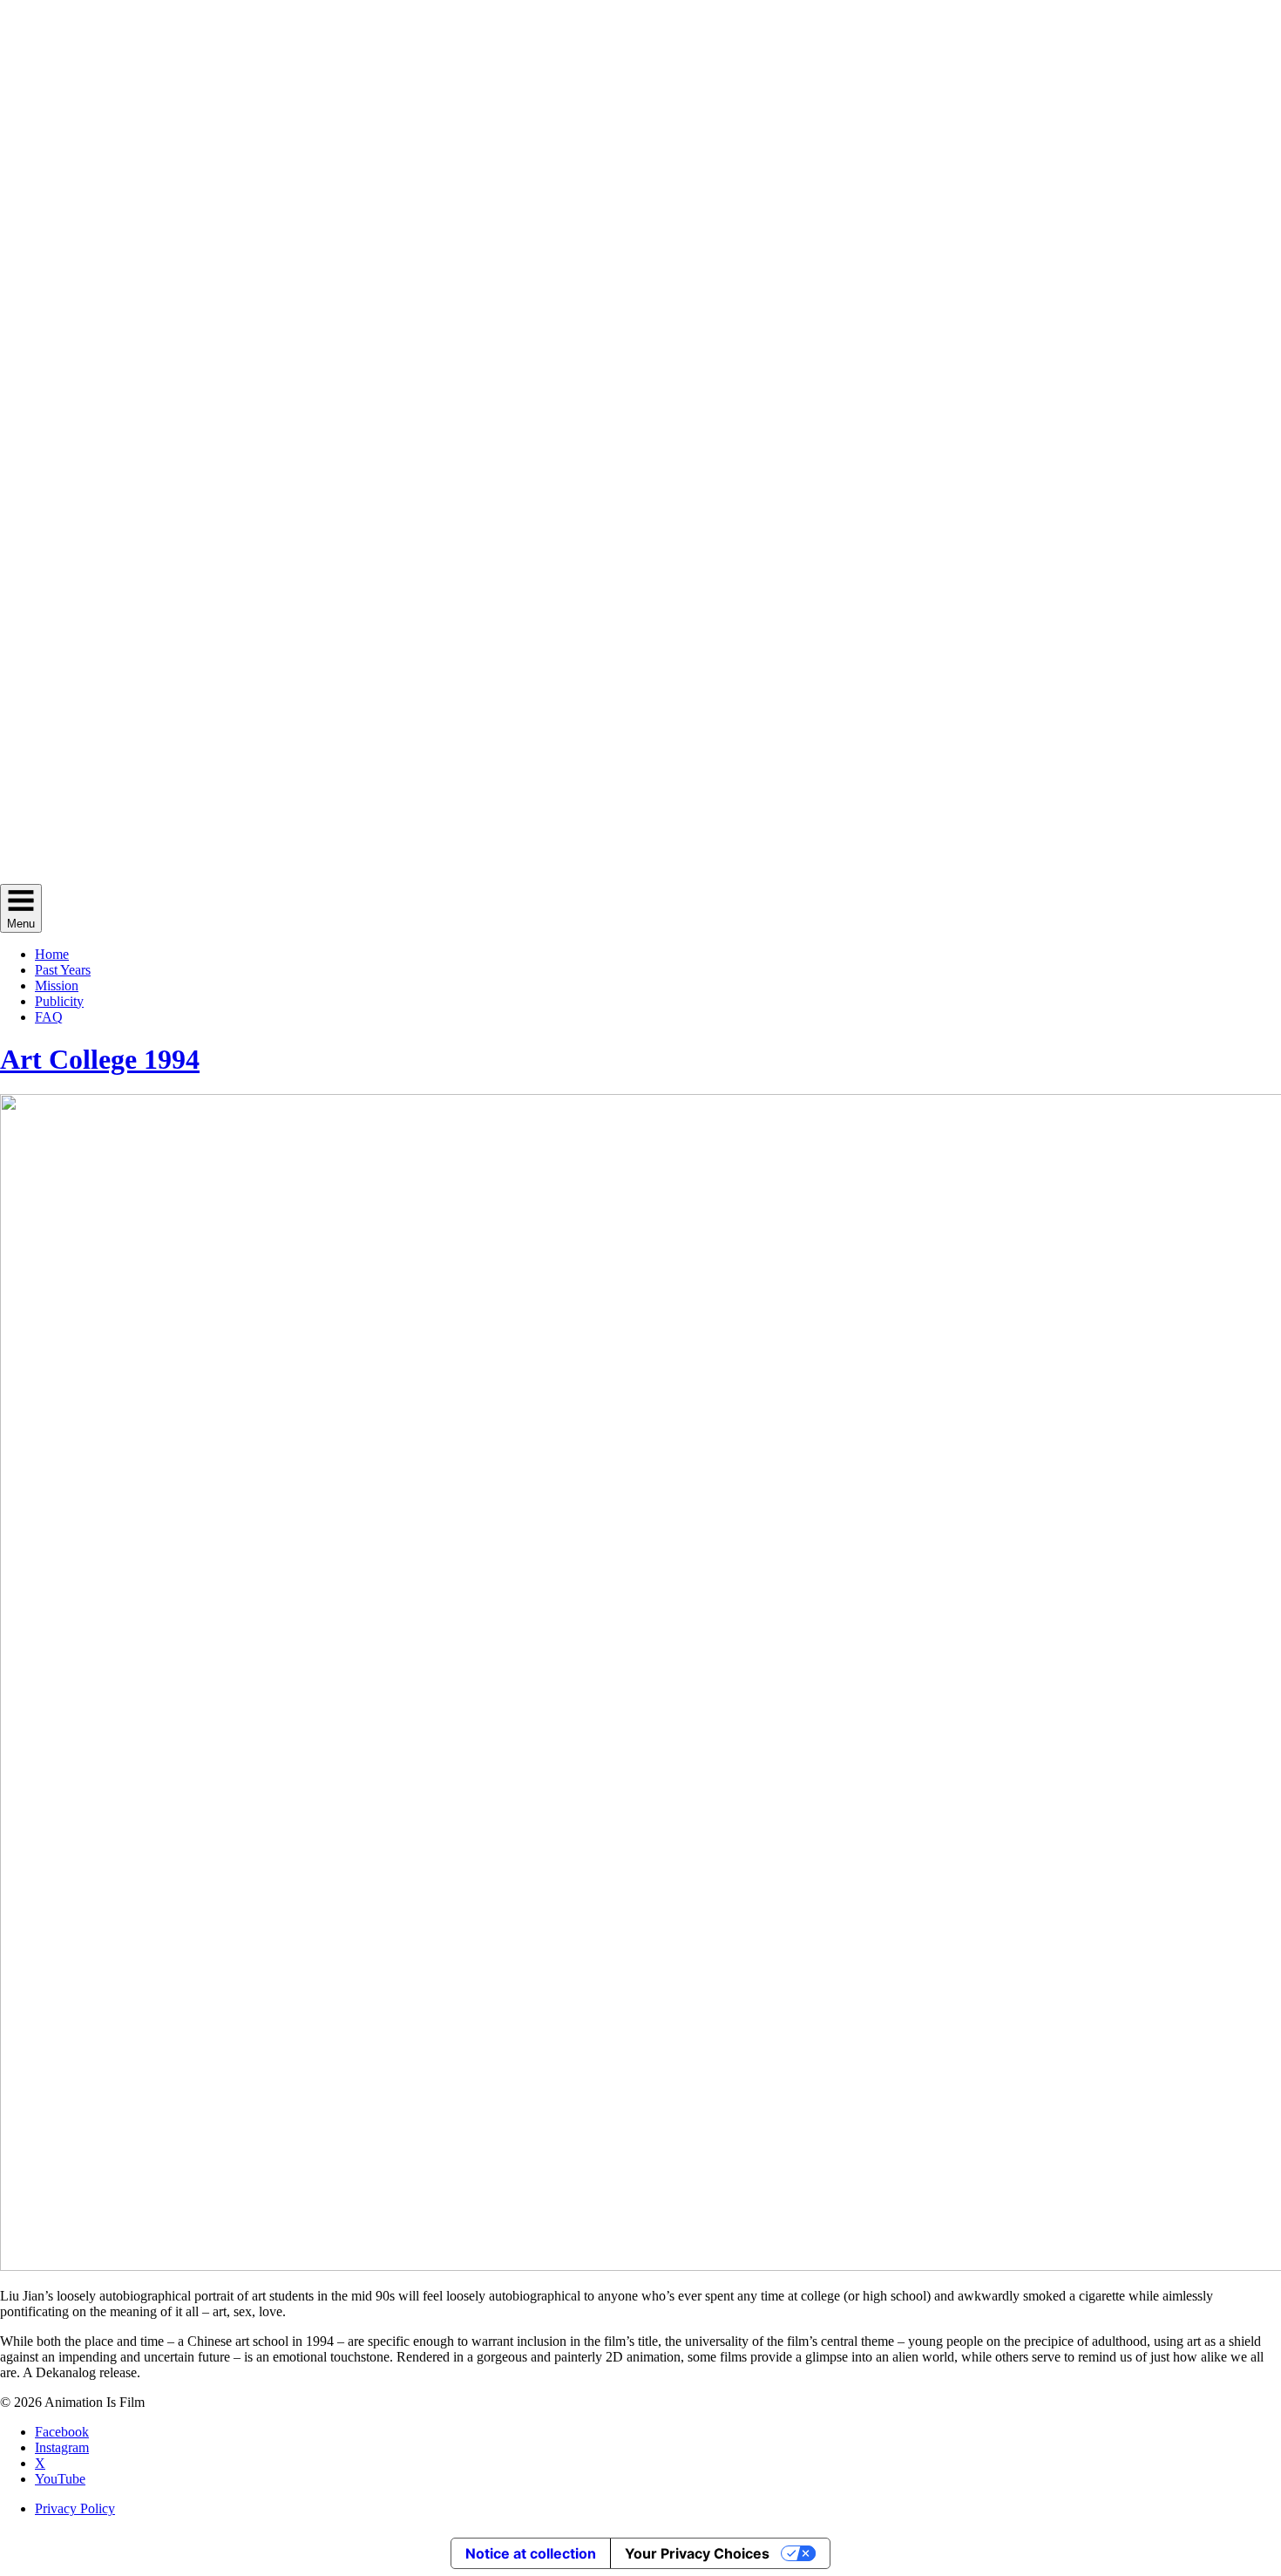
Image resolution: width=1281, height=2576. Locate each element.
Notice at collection (531, 2553)
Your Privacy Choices (697, 2553)
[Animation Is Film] (640, 876)
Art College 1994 (100, 1059)
